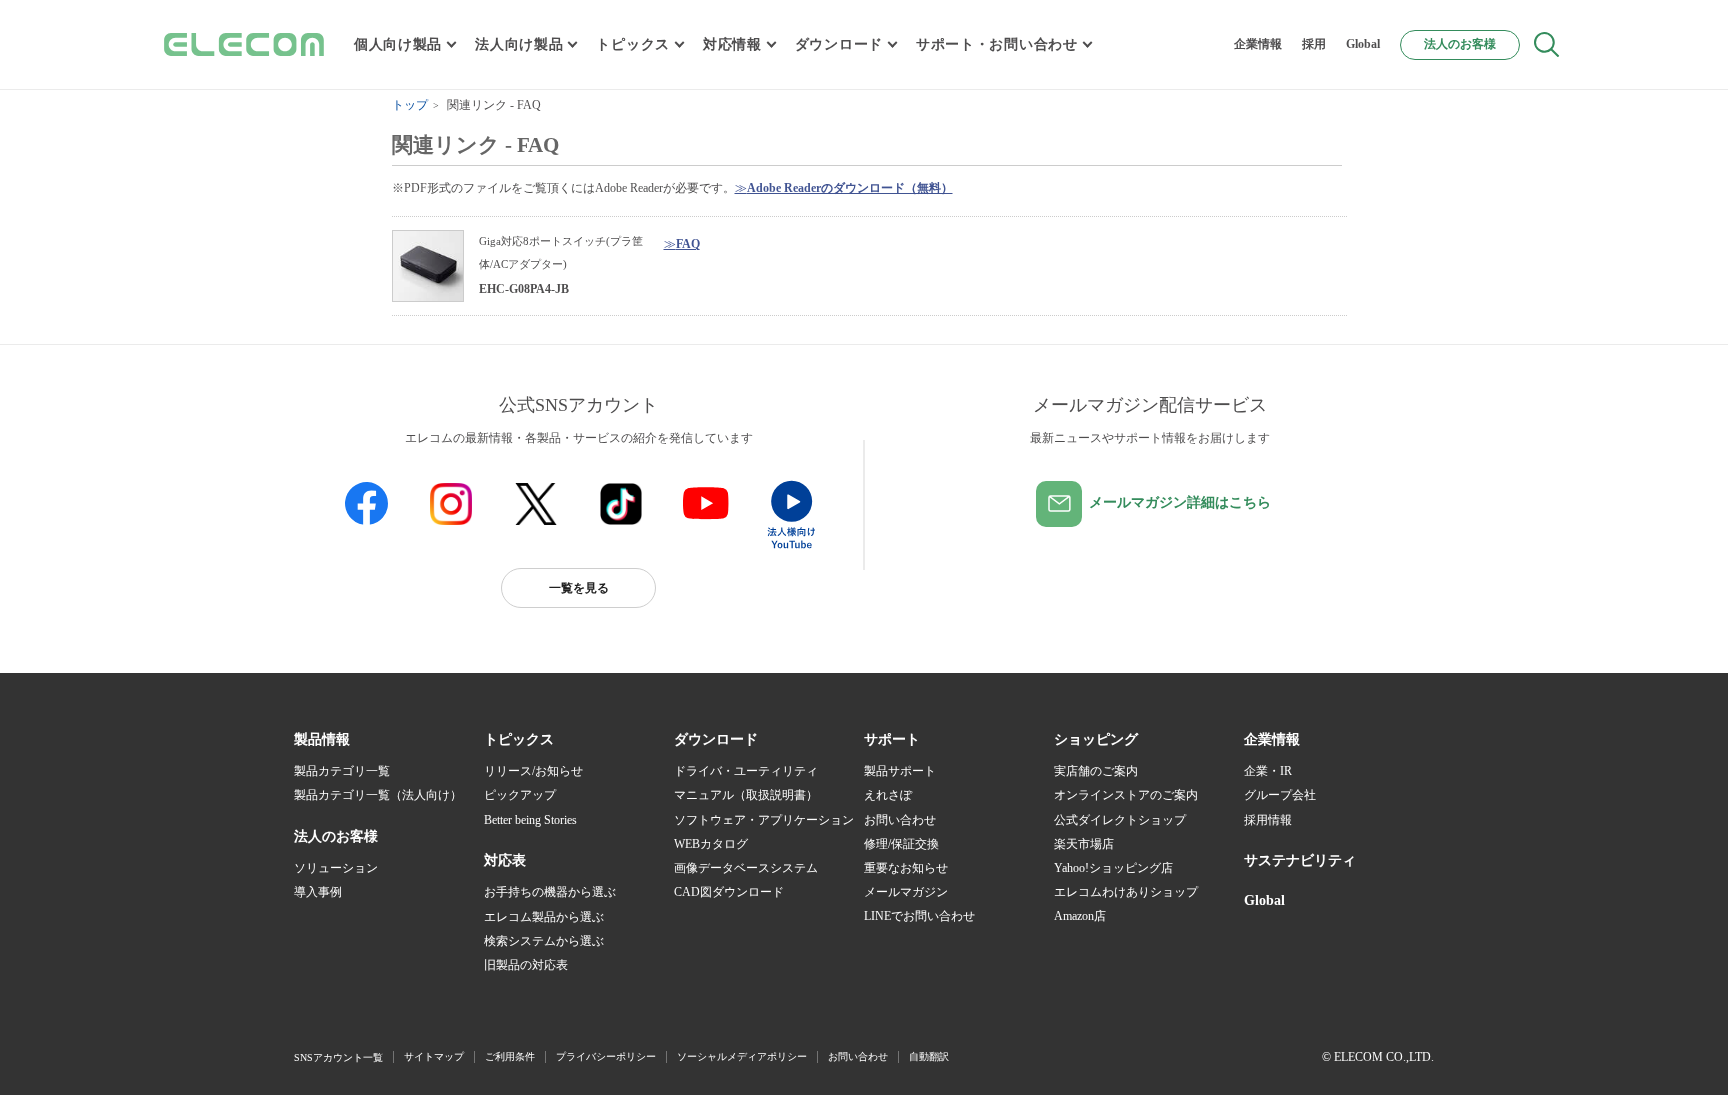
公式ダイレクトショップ (1120, 820)
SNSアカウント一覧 (338, 1057)
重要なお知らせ (906, 868)
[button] (519, 740)
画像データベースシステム (746, 868)
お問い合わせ (900, 820)
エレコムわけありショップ (1126, 892)
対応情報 (732, 44)
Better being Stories (530, 820)
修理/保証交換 (901, 844)
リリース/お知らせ (533, 771)
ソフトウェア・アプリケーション (764, 820)
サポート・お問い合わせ (997, 44)
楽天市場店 (1084, 844)
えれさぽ (888, 795)
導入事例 (318, 892)
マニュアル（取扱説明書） (746, 795)
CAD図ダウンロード (729, 892)
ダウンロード (839, 44)
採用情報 (1268, 820)
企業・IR (1268, 771)
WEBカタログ (711, 844)
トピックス (633, 44)
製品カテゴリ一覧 (342, 771)
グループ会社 (1280, 795)
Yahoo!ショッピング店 (1113, 868)
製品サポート (900, 771)
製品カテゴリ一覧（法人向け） (378, 795)
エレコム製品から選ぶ (544, 917)
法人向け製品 (519, 44)
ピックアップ (520, 795)
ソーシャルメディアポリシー (742, 1056)
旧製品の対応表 (526, 965)
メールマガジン (906, 892)
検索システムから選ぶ (544, 941)
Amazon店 (1080, 916)
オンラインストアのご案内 (1126, 795)
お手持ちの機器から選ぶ (550, 892)
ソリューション (336, 868)
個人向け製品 (398, 44)
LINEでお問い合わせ (919, 916)
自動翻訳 (929, 1056)
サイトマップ (434, 1056)
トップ (410, 105)
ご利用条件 (510, 1056)
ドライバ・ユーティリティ (746, 771)
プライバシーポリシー (606, 1056)
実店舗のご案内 (1096, 771)
